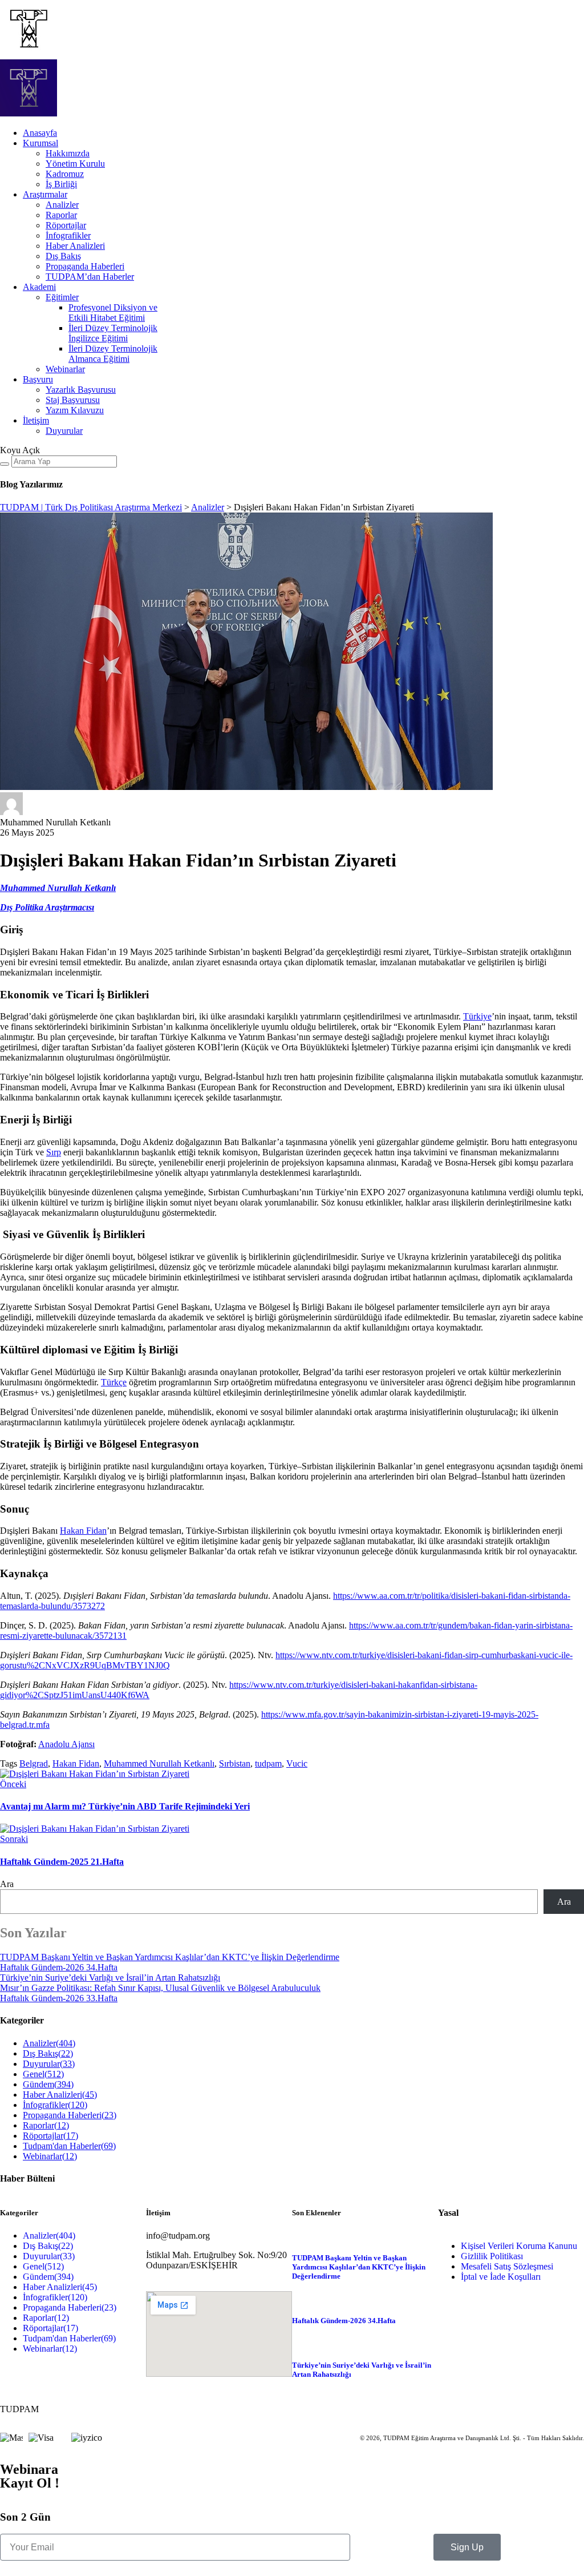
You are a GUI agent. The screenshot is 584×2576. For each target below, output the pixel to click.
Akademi (39, 287)
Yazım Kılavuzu (75, 410)
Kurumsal (40, 143)
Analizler (62, 205)
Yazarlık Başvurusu (81, 390)
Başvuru (38, 379)
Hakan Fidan (83, 1531)
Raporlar (61, 215)
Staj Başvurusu (73, 400)
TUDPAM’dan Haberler (90, 277)
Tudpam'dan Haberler (69, 2146)
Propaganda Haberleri (85, 266)
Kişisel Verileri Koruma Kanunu (519, 2246)
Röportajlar (66, 225)
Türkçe (114, 1382)
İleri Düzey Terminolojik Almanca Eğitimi (113, 354)
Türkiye (477, 1016)
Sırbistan (235, 1763)
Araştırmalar (45, 194)
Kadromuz (65, 174)
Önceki (13, 1784)
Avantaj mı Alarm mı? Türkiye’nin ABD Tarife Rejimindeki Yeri (125, 1806)
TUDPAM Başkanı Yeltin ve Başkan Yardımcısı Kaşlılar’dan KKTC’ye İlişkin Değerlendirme (170, 1957)
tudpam (268, 1763)
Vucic (297, 1763)
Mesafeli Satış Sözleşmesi (507, 2266)
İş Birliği (61, 184)
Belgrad (34, 1763)
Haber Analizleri (75, 246)
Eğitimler (62, 297)
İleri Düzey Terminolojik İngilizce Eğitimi (113, 333)
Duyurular (64, 431)
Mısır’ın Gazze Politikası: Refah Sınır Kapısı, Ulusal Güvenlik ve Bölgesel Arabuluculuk (160, 1988)
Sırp (54, 1152)
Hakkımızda (68, 153)
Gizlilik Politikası (492, 2256)
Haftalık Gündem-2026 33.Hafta (59, 1998)
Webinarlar (65, 369)
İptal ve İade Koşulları (501, 2277)
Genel (43, 2074)
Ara (7, 1884)
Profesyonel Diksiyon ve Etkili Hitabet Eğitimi (113, 313)
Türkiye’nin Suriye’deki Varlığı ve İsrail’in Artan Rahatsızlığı (110, 1978)
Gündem (48, 2084)
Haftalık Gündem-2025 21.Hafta (62, 1862)
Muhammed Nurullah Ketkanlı (159, 1763)
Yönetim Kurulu (75, 164)
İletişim (36, 420)
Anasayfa (40, 133)
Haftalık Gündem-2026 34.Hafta (59, 1967)
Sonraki (14, 1839)
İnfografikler (68, 235)
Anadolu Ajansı (66, 1744)
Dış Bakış (63, 256)
